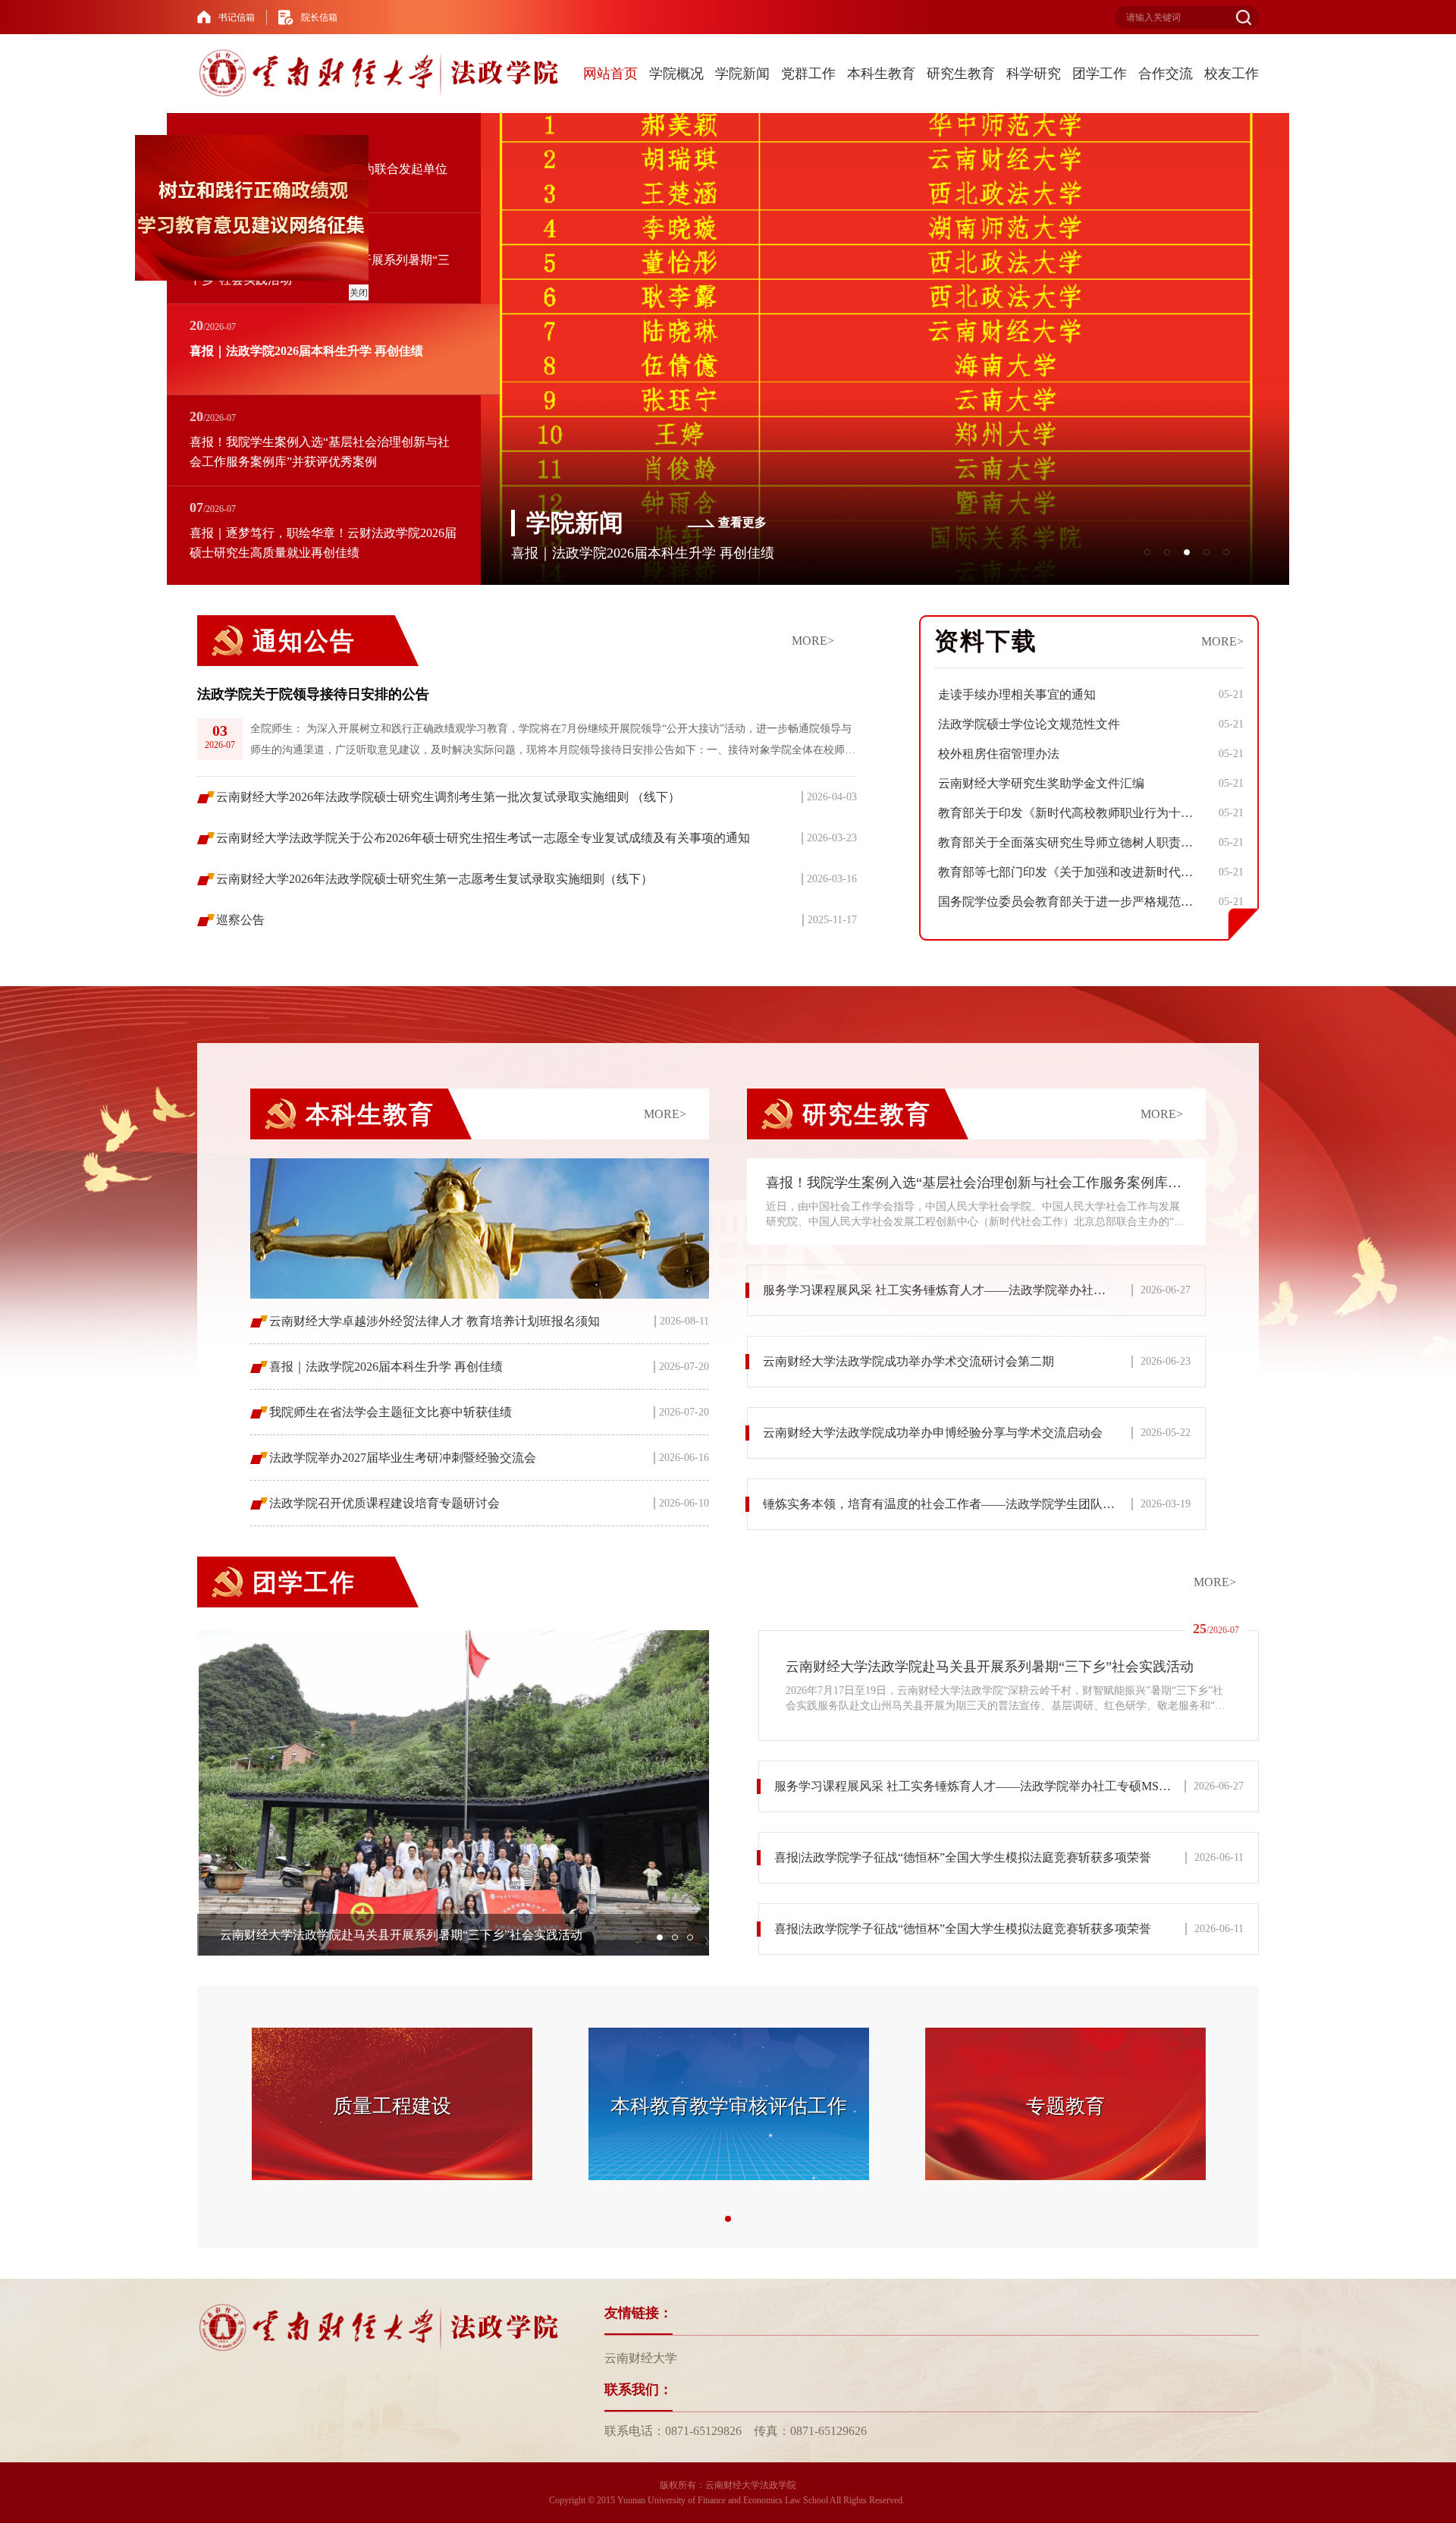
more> (813, 641)
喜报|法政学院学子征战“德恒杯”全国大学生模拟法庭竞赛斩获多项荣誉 (963, 1857)
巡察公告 (240, 920)
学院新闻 (742, 74)
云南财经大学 (641, 2358)
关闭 (405, 339)
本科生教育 (881, 74)
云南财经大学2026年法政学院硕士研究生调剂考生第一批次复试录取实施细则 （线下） (448, 797)
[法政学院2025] (382, 74)
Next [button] (846, 721)
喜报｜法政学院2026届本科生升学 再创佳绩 (386, 1367)
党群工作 (808, 74)
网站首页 (610, 74)
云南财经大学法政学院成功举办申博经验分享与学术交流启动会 (933, 1433)
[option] (527, 721)
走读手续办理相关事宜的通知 (1017, 694)
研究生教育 (961, 74)
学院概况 (676, 74)
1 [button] (660, 1937)
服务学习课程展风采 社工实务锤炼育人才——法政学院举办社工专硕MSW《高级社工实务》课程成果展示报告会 (984, 1290)
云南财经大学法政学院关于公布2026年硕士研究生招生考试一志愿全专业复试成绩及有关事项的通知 (483, 838)
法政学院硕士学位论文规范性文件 (1029, 724)
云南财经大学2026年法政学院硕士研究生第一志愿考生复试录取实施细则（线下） (435, 879)
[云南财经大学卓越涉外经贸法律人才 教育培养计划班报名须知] (480, 1229)
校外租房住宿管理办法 (999, 754)
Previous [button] (209, 721)
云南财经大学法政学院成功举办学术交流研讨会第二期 (908, 1361)
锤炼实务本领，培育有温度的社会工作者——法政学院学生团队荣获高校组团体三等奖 (984, 1504)
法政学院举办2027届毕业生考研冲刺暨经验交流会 (403, 1458)
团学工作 (1100, 74)
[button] (1147, 552)
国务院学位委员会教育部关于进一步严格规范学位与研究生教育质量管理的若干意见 (1070, 902)
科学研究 (1034, 74)
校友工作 (1232, 74)
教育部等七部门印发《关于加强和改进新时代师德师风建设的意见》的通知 (1070, 872)
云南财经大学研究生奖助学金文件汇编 (1041, 783)
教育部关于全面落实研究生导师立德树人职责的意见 (1070, 842)
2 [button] (675, 1937)
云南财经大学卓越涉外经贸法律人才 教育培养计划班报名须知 (435, 1321)
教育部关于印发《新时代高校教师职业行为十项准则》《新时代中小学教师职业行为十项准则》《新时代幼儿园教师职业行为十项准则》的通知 (1070, 813)
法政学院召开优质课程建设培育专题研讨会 (384, 1503)
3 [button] (690, 1937)
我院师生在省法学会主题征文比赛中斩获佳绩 (391, 1412)
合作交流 (1166, 74)
